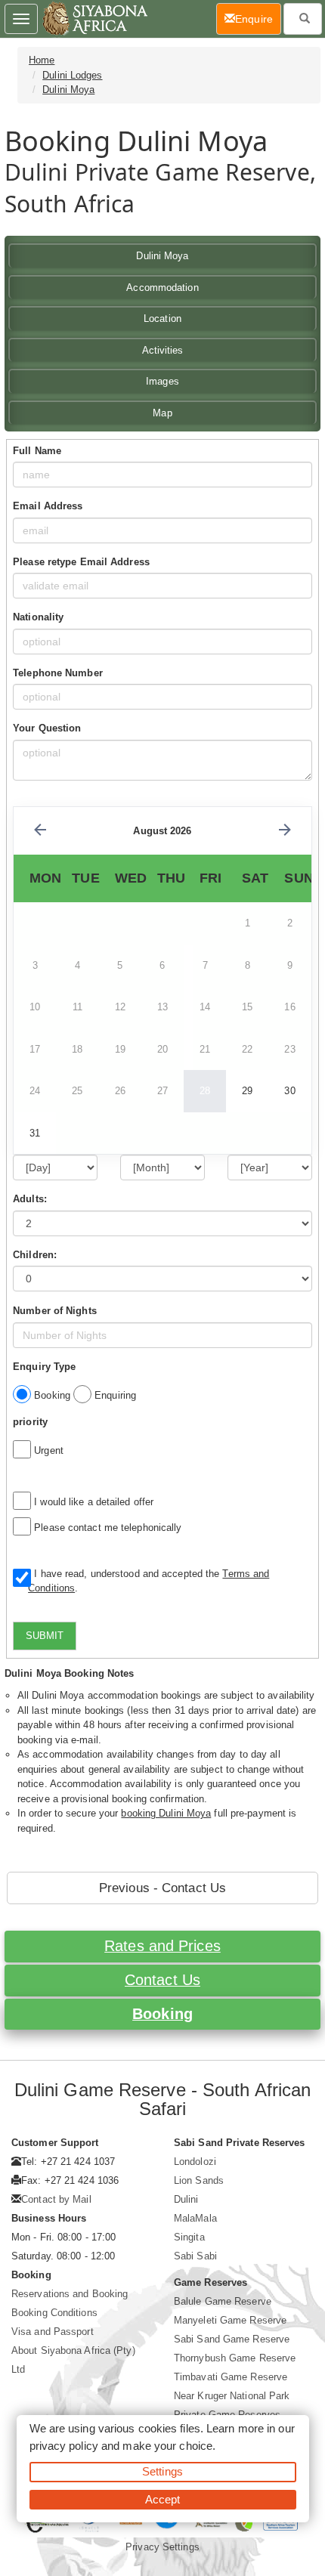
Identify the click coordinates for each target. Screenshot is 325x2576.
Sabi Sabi (195, 2256)
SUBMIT (45, 1636)
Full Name (37, 451)
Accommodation (162, 288)
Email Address (48, 506)
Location (162, 319)
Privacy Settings (162, 2547)
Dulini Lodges (72, 75)
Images (162, 381)
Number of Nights (55, 1311)
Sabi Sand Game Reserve (232, 2339)
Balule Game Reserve (223, 2301)
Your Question (47, 728)
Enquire (258, 19)
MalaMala (195, 2218)
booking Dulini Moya (166, 1813)
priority (30, 1422)
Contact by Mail (56, 2199)
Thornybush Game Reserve (235, 2358)
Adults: (30, 1199)
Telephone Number (58, 673)
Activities (163, 350)
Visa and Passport (53, 2332)
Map (162, 413)
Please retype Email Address (81, 562)
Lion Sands (199, 2180)
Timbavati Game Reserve (231, 2377)
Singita (189, 2237)
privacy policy (64, 2446)
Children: (35, 1255)
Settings (162, 2471)
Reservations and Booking (70, 2294)
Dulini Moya (68, 90)
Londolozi (195, 2162)
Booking (162, 2014)
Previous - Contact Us (162, 1888)
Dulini (186, 2199)
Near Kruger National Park (232, 2396)
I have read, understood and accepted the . (149, 1581)
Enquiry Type (44, 1367)
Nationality (38, 617)
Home (42, 60)
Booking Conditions (54, 2313)
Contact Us (162, 1980)
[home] (94, 19)
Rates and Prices (162, 1946)
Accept (163, 2499)
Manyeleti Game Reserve (230, 2320)
